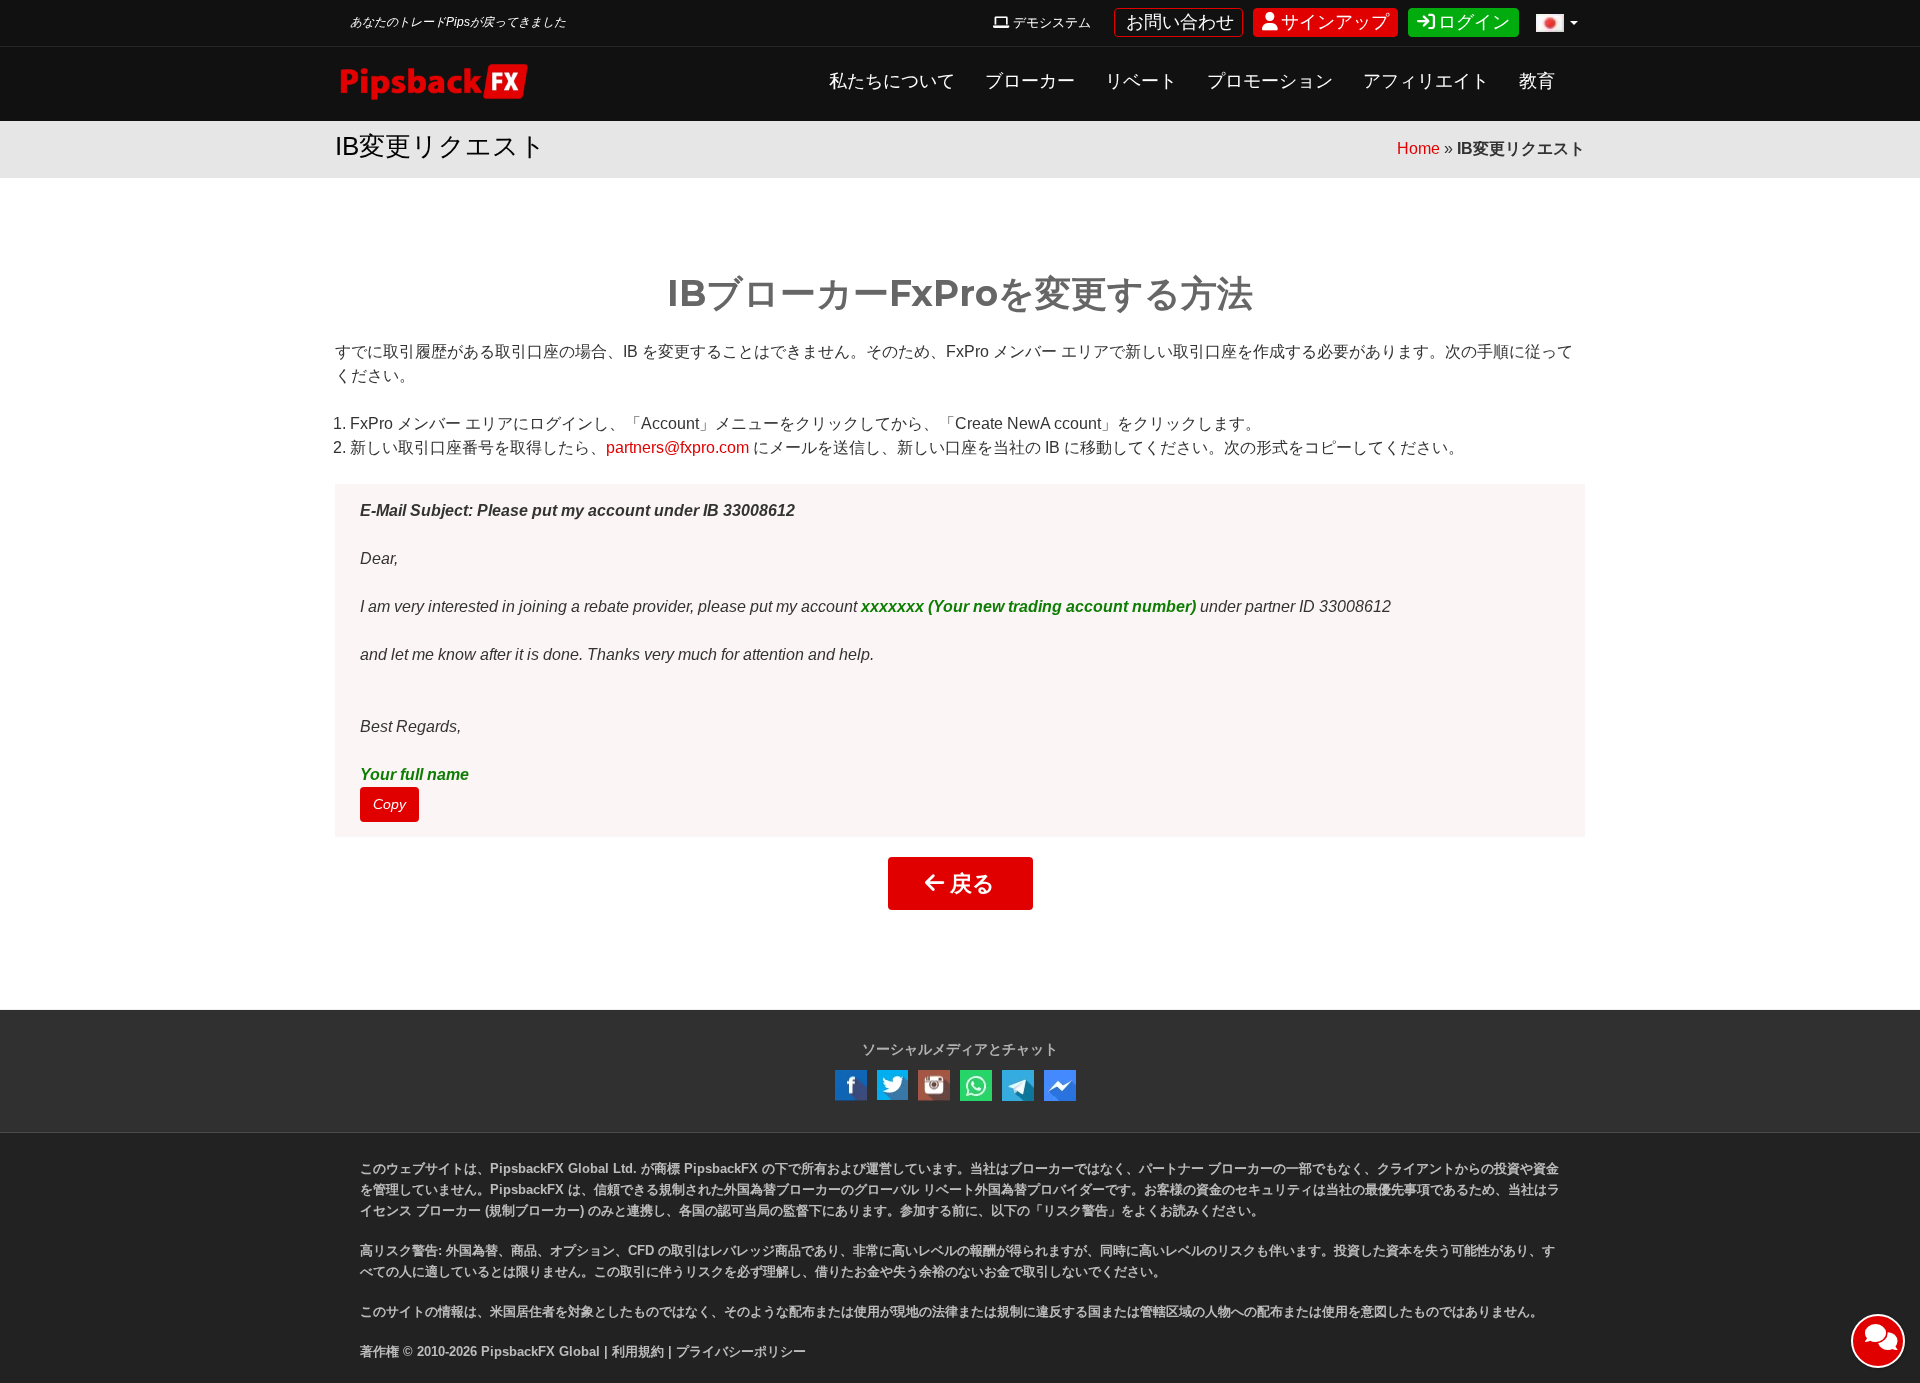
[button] (1557, 23)
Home (1418, 148)
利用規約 (638, 1351)
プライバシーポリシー (741, 1351)
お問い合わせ (1178, 22)
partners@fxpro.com (677, 447)
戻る (969, 883)
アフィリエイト (1426, 81)
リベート (1141, 81)
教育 (1537, 81)
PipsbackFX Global (540, 1351)
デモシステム (1050, 22)
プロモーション (1270, 81)
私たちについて (892, 81)
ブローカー (1030, 81)
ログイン (1472, 22)
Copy (389, 804)
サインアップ (1333, 22)
